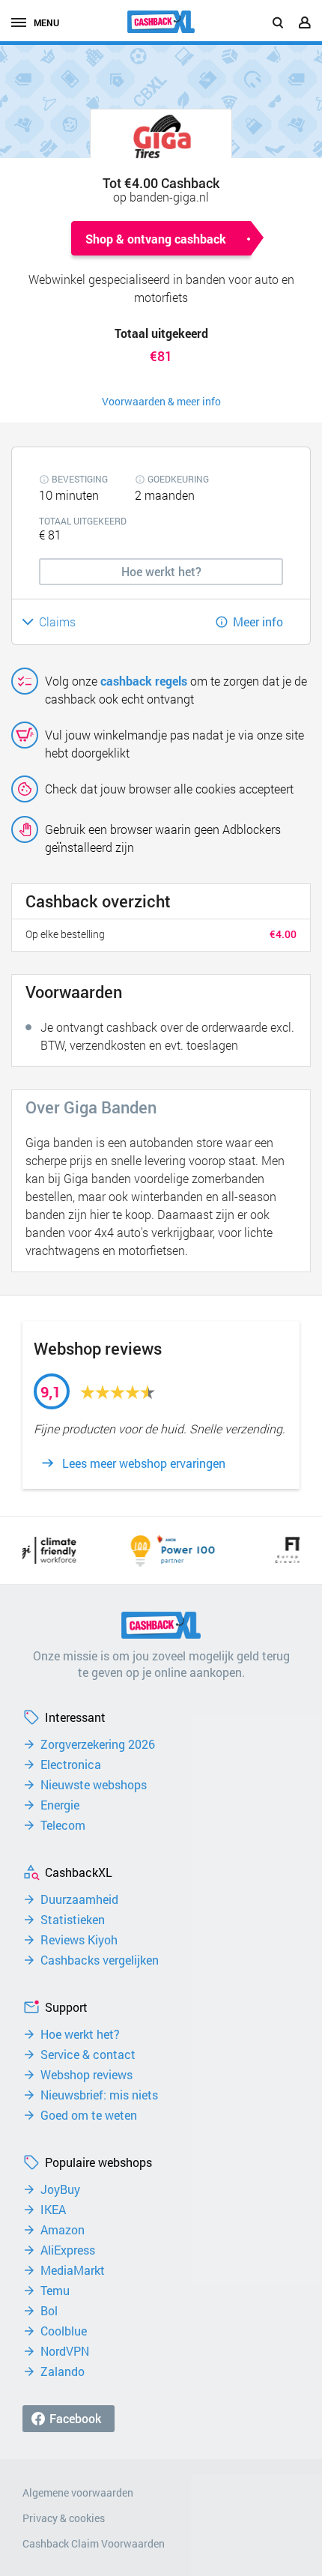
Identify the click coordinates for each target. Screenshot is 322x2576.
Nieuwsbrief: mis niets (99, 2095)
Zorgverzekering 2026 (98, 1744)
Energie (60, 1805)
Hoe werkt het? (80, 2034)
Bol (49, 2311)
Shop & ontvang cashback (156, 239)
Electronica (71, 1765)
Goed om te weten (89, 2115)
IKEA (53, 2210)
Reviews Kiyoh (79, 1940)
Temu (55, 2291)
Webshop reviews (86, 2075)
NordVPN (65, 2351)
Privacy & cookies (64, 2518)
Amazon (63, 2230)
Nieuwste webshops (94, 1785)
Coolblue (64, 2331)
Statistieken (73, 1920)
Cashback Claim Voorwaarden (94, 2543)
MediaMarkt (73, 2270)
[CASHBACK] (161, 22)
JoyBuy (60, 2189)
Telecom (63, 1825)
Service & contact (88, 2055)
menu (46, 22)
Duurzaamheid (79, 1899)
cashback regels (144, 681)
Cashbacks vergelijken (100, 1960)
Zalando (63, 2371)
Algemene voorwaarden (78, 2492)
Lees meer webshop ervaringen (144, 1463)
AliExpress (68, 2250)
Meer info (258, 622)
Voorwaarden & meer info (161, 401)
